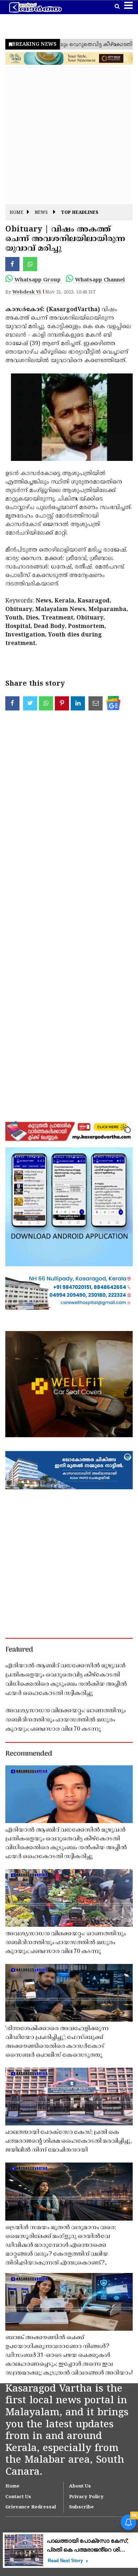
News (41, 213)
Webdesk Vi (27, 292)
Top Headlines (80, 213)
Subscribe (81, 2507)
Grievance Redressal (31, 2507)
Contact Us (18, 2497)
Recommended (29, 1754)
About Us (80, 2486)
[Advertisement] (69, 135)
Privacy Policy (86, 2497)
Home (16, 213)
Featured (19, 1650)
